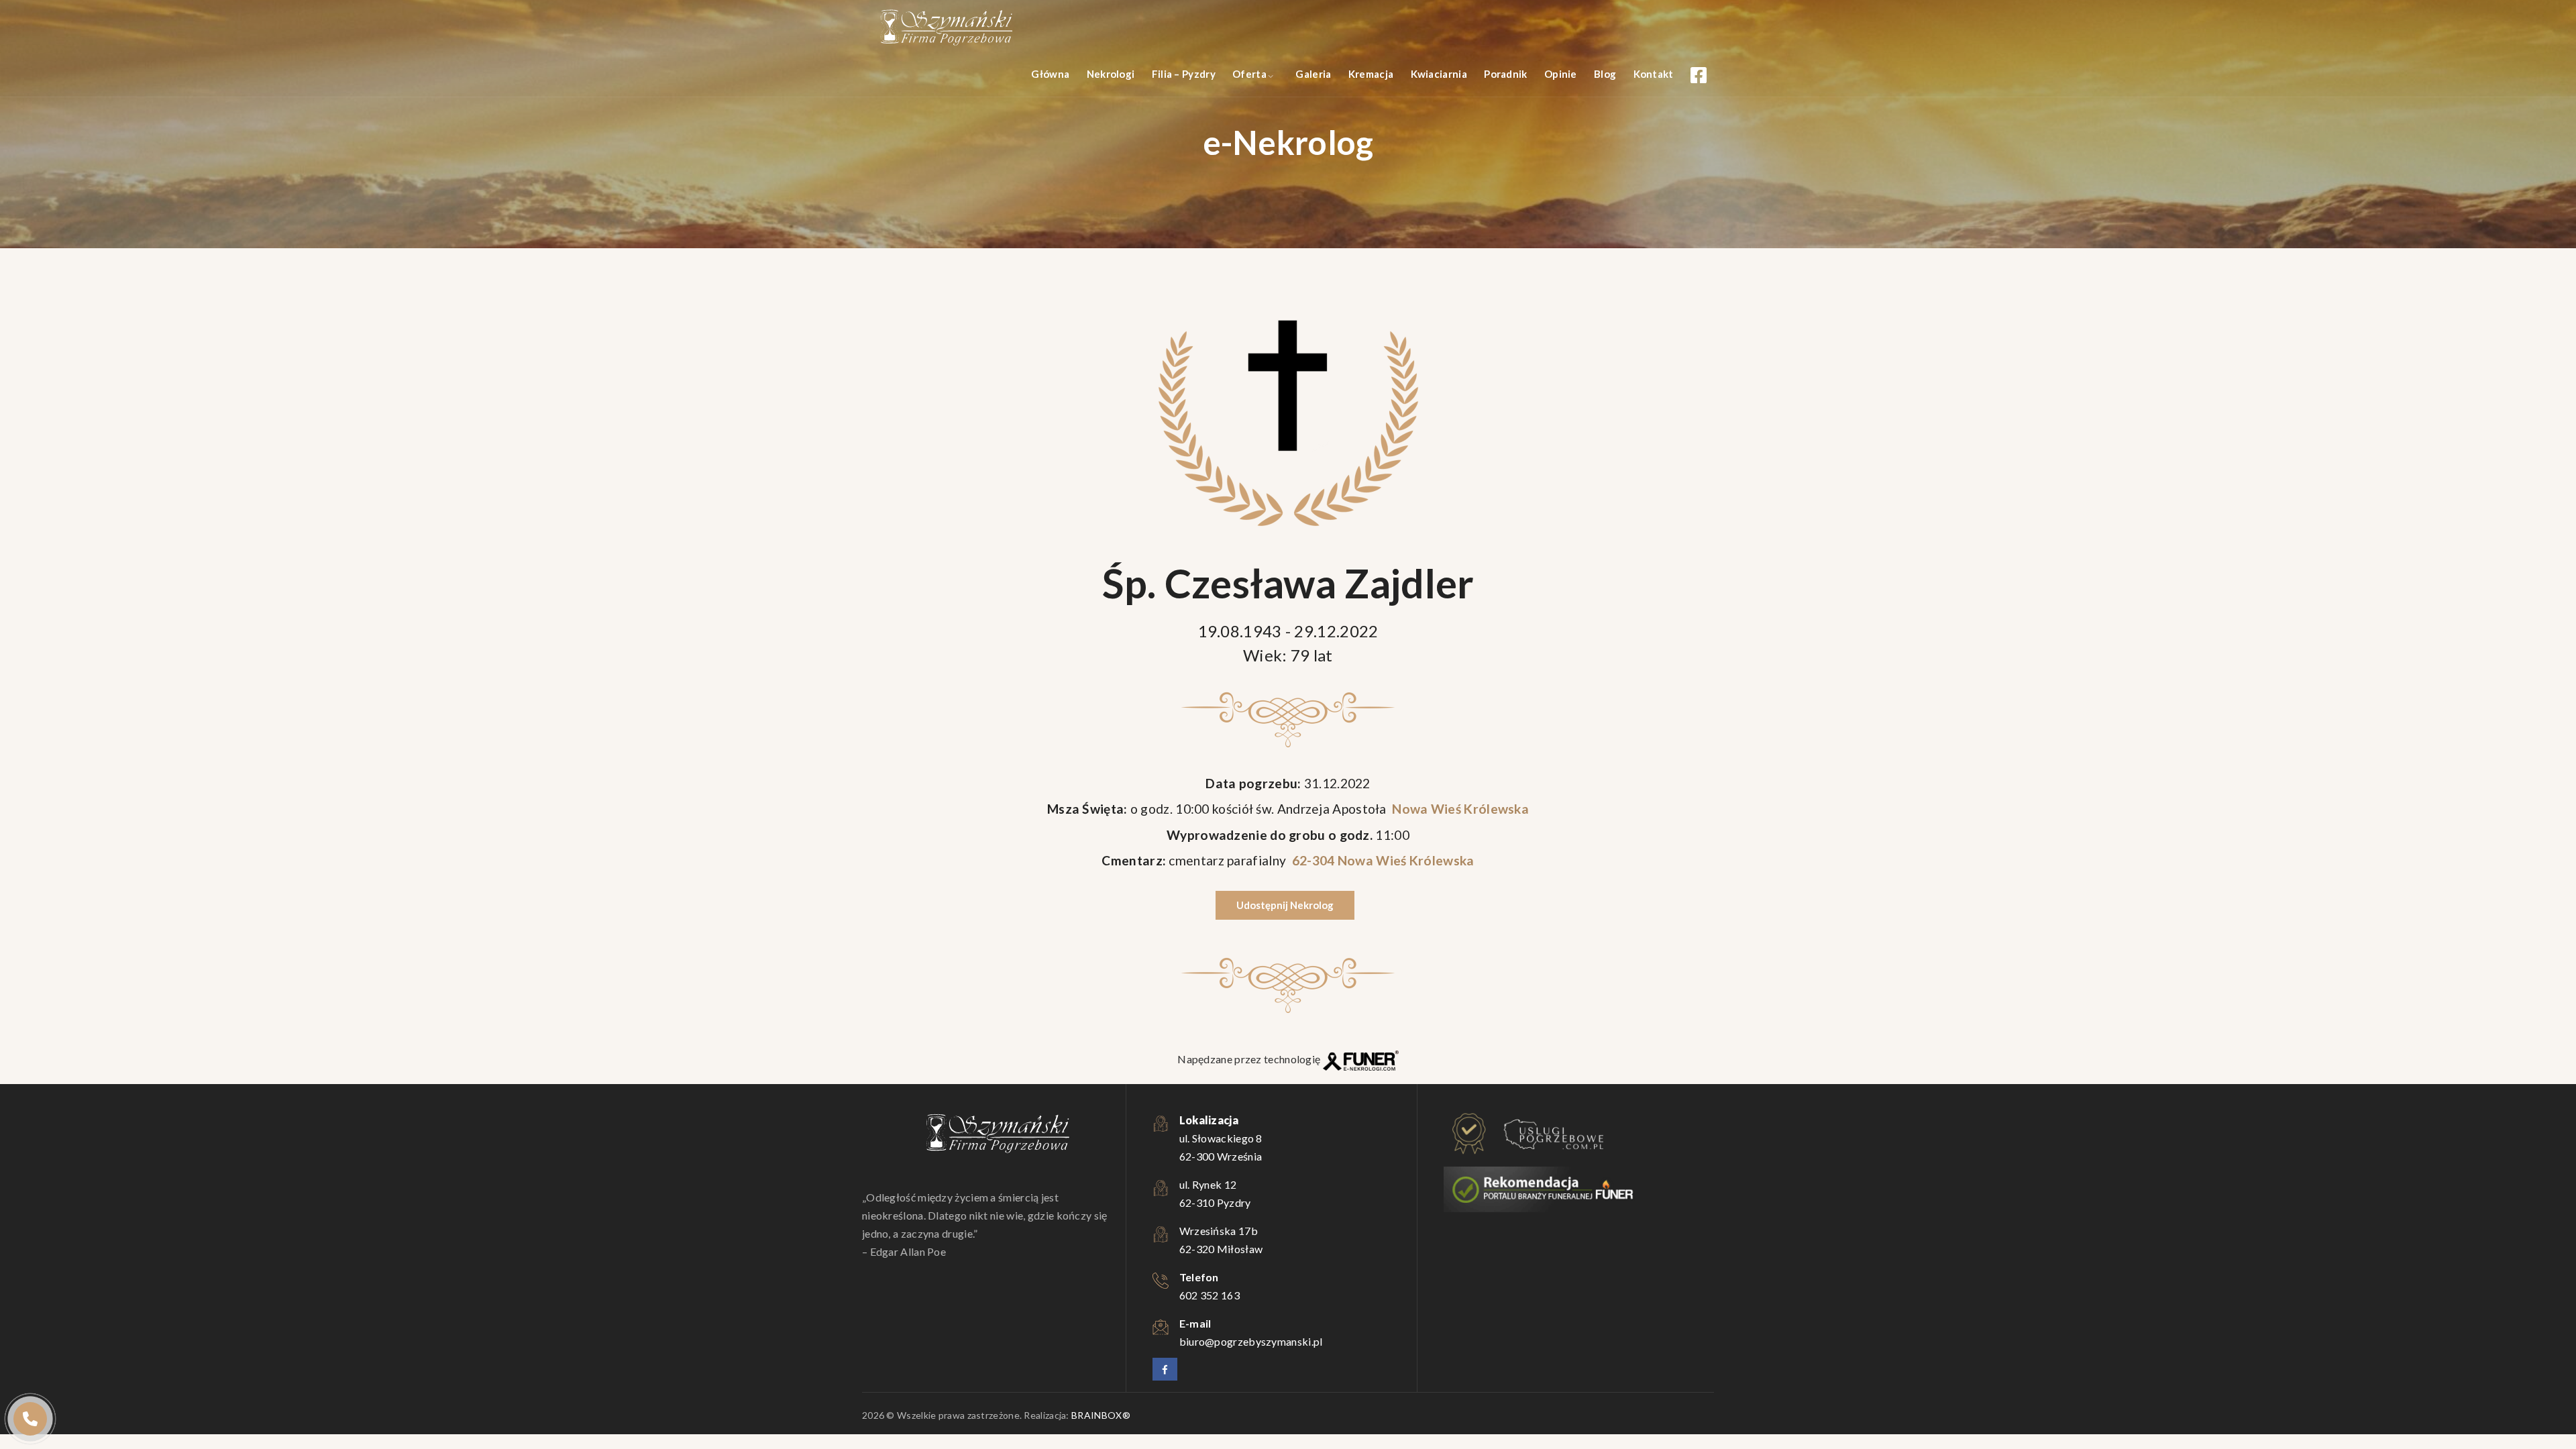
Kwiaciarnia (1439, 74)
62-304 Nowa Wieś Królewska (1381, 860)
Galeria (1313, 74)
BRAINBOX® (1101, 1415)
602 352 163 (1210, 1295)
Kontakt (1654, 74)
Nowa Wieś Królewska (1459, 809)
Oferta (1249, 74)
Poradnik (1505, 74)
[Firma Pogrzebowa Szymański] (946, 27)
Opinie (1561, 74)
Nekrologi (1111, 74)
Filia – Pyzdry (1184, 74)
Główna (1050, 74)
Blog (1605, 74)
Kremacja (1371, 74)
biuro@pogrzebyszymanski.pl (1251, 1341)
